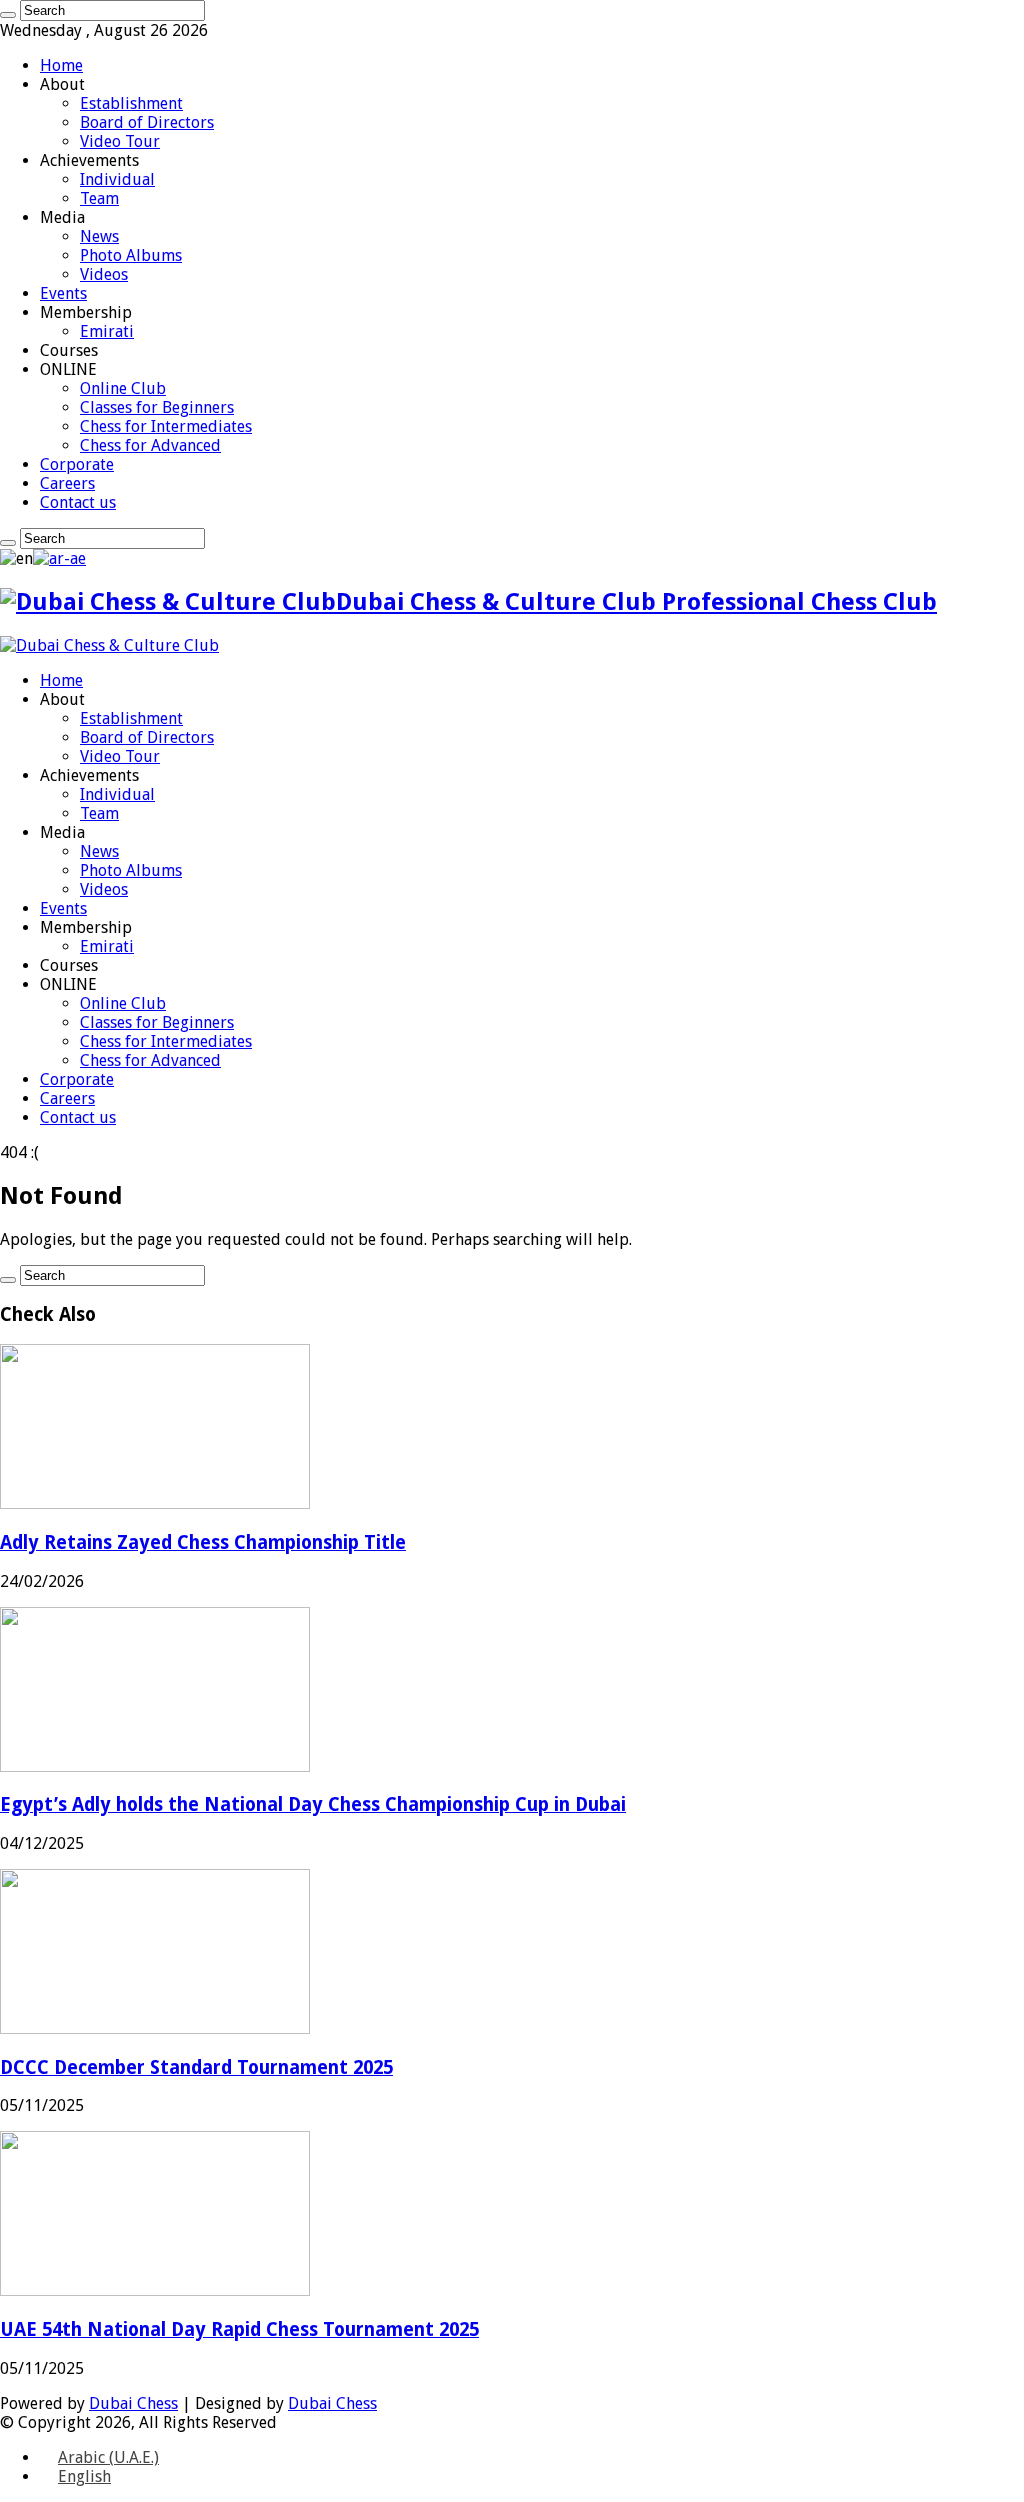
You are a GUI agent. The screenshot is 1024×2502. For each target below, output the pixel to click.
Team (99, 198)
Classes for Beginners (157, 407)
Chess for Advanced (150, 445)
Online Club (123, 388)
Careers (67, 483)
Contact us (78, 502)
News (99, 236)
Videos (104, 274)
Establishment (131, 103)
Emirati (107, 331)
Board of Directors (147, 122)
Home (61, 65)
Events (63, 293)
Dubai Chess (133, 2403)
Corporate (77, 464)
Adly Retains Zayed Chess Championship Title (203, 1542)
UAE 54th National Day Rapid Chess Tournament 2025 (239, 2329)
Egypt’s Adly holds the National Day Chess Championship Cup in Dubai (313, 1804)
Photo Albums (131, 255)
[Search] (8, 15)
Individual (117, 179)
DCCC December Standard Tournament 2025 (196, 2067)
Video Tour (120, 141)
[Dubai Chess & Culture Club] (109, 645)
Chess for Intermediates (166, 426)
